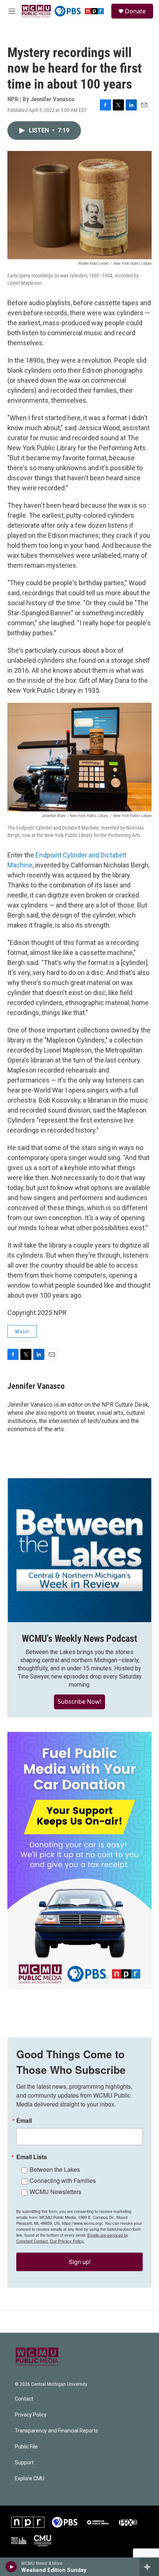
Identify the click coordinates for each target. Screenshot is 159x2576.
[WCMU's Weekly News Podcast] (79, 1550)
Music (22, 1331)
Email (24, 2121)
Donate (135, 11)
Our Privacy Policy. (67, 2241)
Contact (24, 2399)
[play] (11, 2567)
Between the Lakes (55, 2169)
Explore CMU (30, 2479)
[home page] (37, 2357)
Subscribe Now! (79, 1702)
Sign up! (80, 2262)
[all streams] (149, 2567)
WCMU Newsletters (55, 2192)
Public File (26, 2447)
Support (24, 2463)
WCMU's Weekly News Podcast (79, 1638)
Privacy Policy (31, 2415)
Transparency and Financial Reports (56, 2431)
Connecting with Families (63, 2180)
